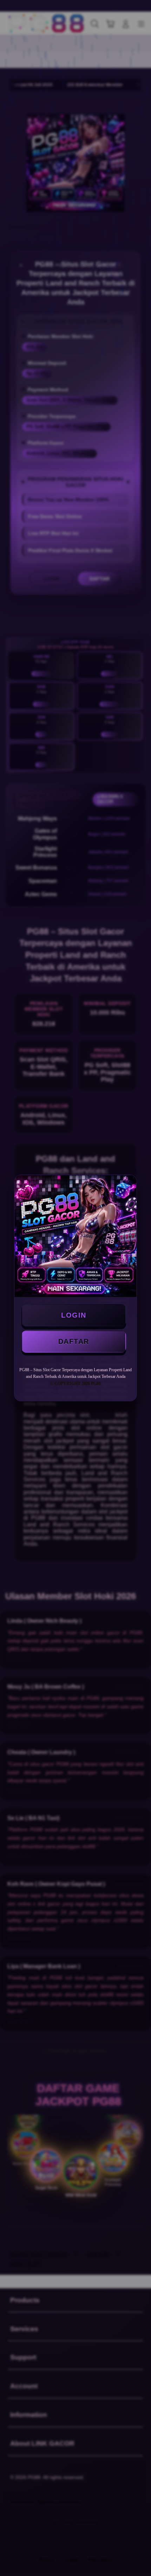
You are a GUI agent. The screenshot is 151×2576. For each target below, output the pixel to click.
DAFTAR (74, 1341)
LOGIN (74, 1315)
